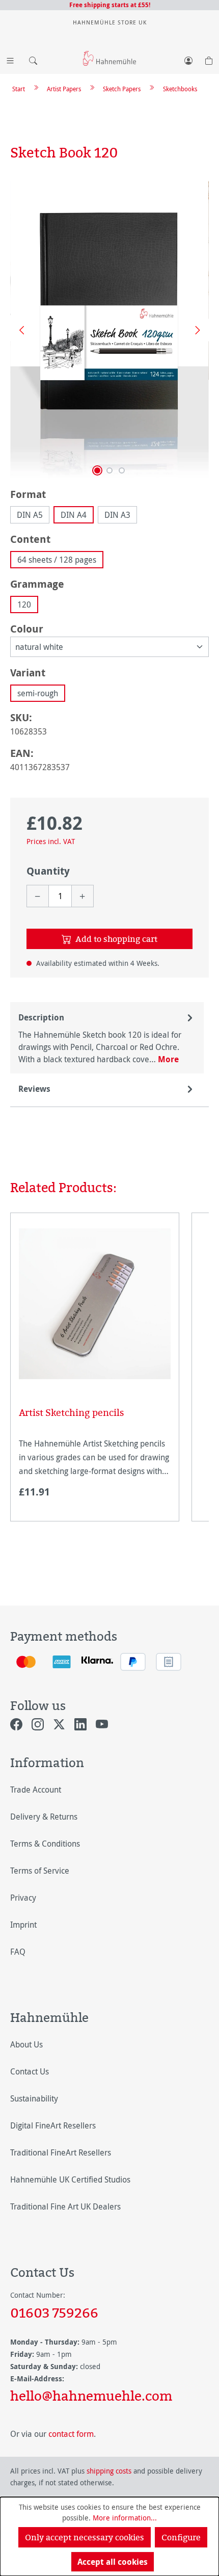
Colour (27, 628)
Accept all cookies (113, 2562)
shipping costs (109, 2471)
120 (24, 604)
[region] (109, 330)
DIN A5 (30, 515)
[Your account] (188, 59)
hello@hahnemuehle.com (91, 2396)
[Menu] (10, 59)
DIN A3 (117, 515)
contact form (71, 2434)
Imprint (23, 1925)
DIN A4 (74, 515)
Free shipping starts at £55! (110, 5)
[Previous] (18, 330)
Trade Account (36, 1790)
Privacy (23, 1898)
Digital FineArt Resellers (53, 2125)
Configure (181, 2537)
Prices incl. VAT (51, 841)
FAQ (18, 1952)
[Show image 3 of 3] (122, 470)
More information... (125, 2518)
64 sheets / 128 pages (57, 560)
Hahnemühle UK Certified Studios (70, 2179)
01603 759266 (54, 2312)
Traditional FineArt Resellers (61, 2152)
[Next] (194, 330)
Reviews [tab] (34, 1089)
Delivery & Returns (44, 1817)
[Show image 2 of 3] (109, 470)
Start (19, 89)
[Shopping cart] (209, 59)
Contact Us (30, 2071)
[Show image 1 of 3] (97, 470)
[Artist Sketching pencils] (95, 1304)
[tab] (107, 1038)
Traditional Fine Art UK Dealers (65, 2206)
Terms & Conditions (45, 1844)
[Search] (31, 59)
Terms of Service (40, 1871)
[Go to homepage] (109, 58)
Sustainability (34, 2098)
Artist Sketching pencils (71, 1413)
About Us (26, 2044)
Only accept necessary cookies (85, 2537)
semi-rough (38, 693)
